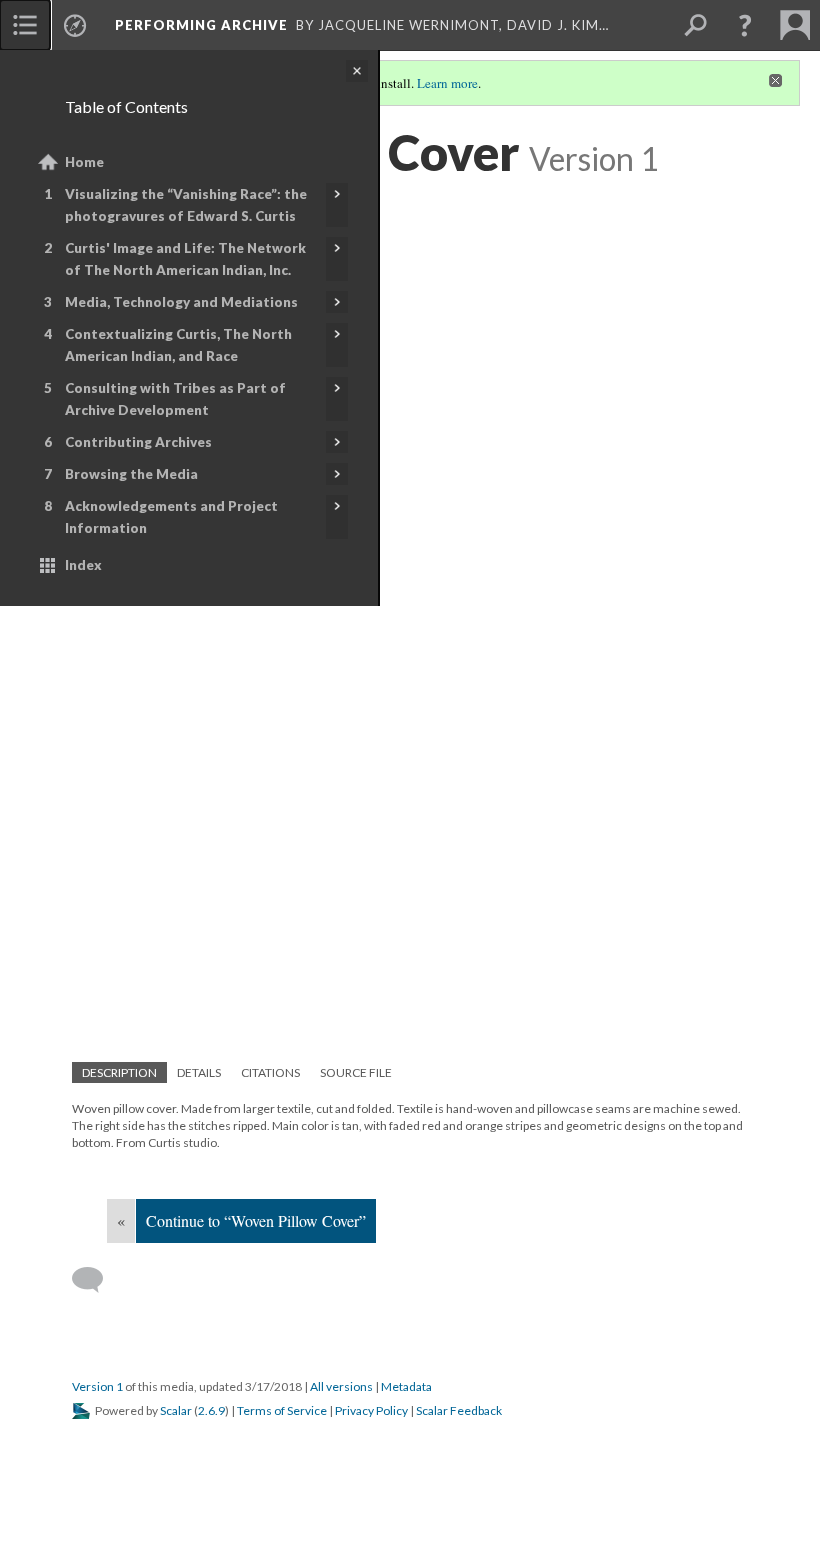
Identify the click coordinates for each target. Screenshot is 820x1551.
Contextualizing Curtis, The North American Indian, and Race (178, 345)
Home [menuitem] (84, 162)
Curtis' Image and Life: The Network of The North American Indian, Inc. (185, 259)
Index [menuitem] (83, 565)
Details (199, 1072)
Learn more (447, 83)
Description (119, 1072)
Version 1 (97, 1386)
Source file (356, 1072)
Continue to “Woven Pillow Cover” (256, 1220)
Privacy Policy (371, 1410)
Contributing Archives (138, 442)
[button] (745, 25)
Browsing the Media (131, 474)
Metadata (406, 1386)
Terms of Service (282, 1410)
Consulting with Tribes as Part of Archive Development (175, 399)
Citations (270, 1072)
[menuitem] (25, 25)
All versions (341, 1386)
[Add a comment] (96, 1280)
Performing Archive (201, 25)
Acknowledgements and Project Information (171, 517)
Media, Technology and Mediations (181, 302)
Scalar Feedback (459, 1410)
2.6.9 (211, 1410)
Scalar (176, 1410)
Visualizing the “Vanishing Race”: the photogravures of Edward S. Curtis (186, 205)
